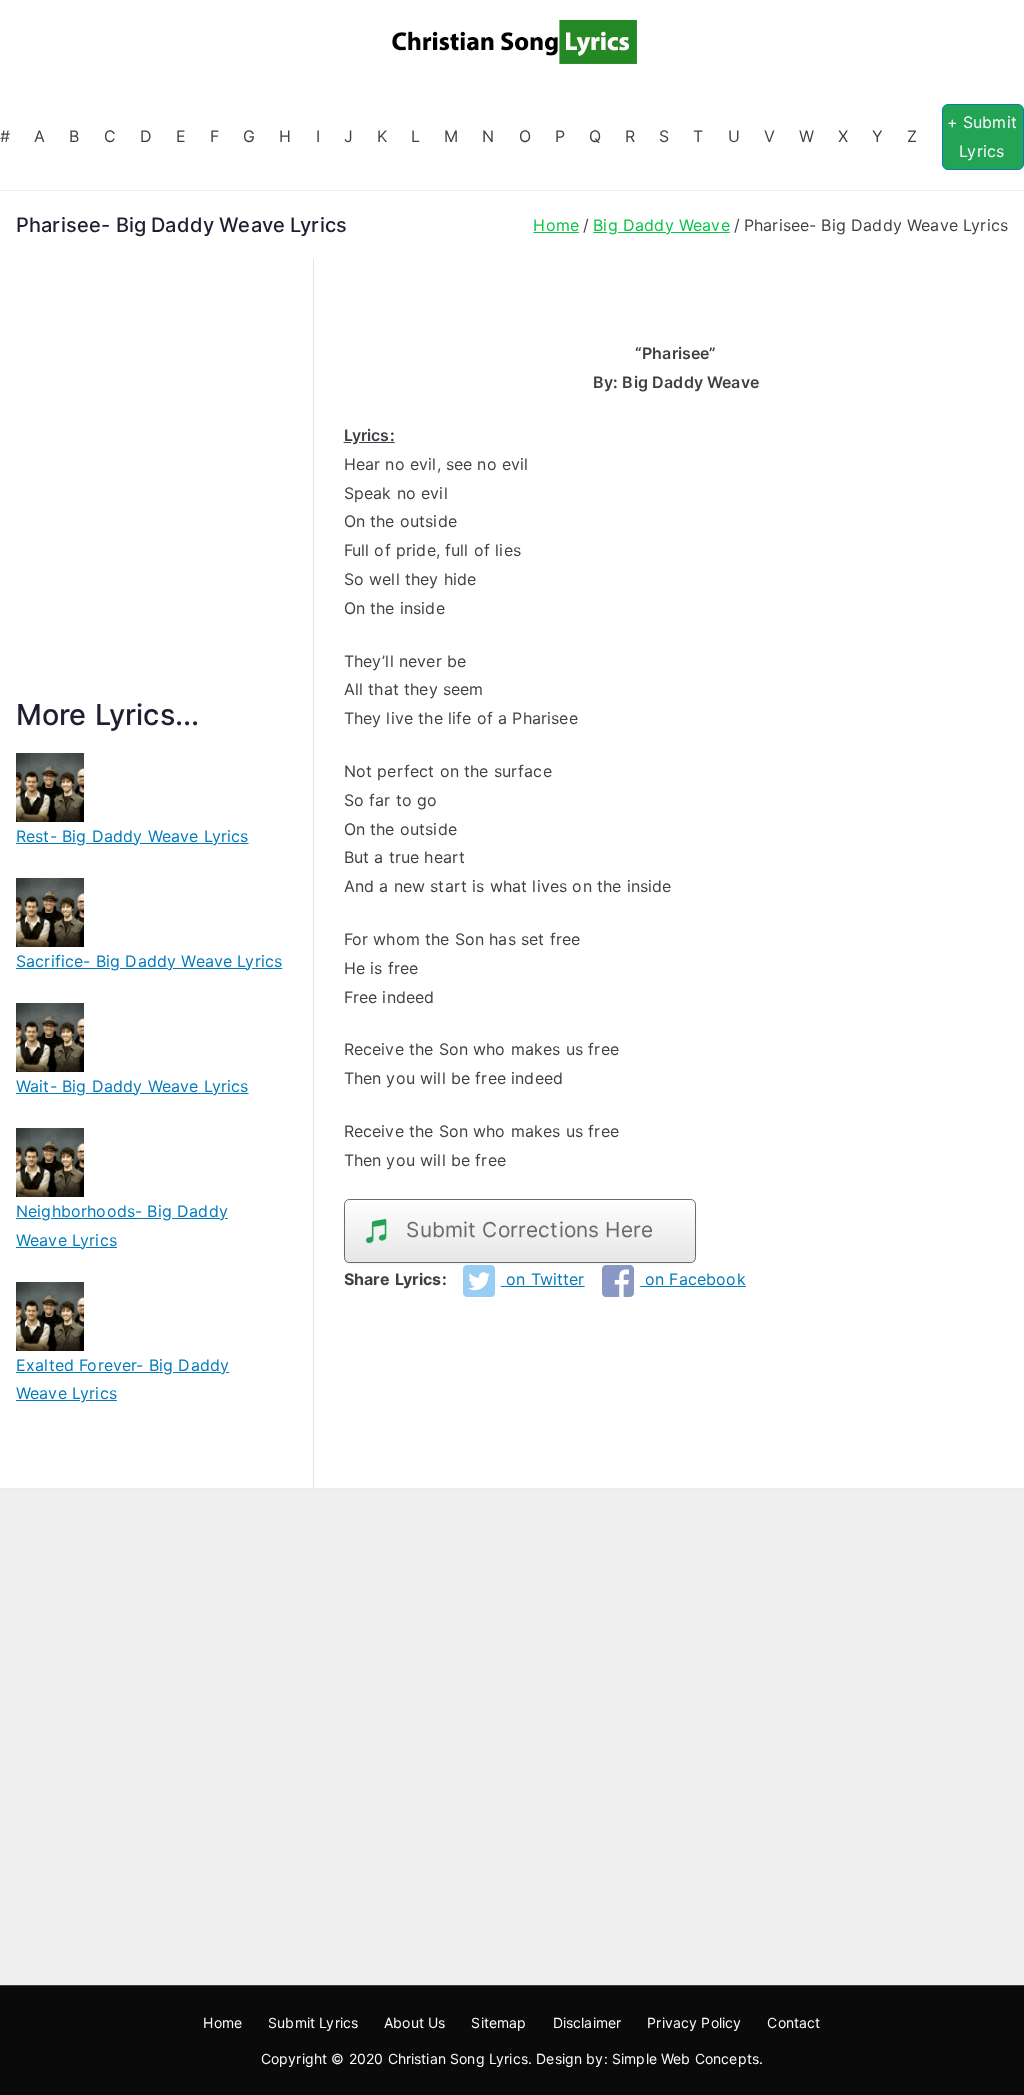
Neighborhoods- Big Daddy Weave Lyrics (122, 1225)
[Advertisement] (149, 502)
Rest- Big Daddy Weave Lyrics (132, 836)
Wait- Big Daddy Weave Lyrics (132, 1086)
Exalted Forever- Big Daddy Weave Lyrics (122, 1379)
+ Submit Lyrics (982, 136)
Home (222, 2022)
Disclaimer (587, 2022)
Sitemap (498, 2022)
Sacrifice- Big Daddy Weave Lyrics (149, 961)
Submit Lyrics (313, 2022)
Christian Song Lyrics (458, 2058)
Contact (793, 2022)
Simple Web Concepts (685, 2058)
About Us (414, 2022)
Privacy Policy (694, 2022)
